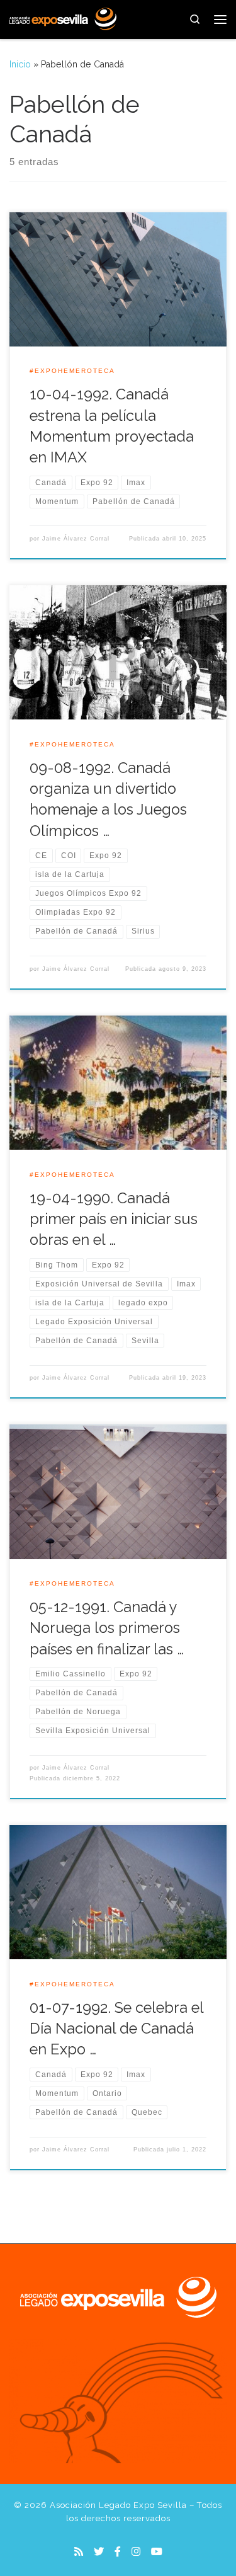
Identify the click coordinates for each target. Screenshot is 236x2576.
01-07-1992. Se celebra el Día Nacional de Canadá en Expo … (116, 2029)
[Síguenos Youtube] (157, 2552)
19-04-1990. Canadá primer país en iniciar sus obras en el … (114, 1219)
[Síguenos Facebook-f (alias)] (118, 2552)
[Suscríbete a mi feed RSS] (79, 2552)
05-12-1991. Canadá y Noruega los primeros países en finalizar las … (107, 1628)
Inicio (20, 64)
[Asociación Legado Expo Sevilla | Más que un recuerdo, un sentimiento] (63, 18)
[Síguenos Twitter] (99, 2552)
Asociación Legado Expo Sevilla (118, 2505)
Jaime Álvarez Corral (76, 539)
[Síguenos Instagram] (136, 2552)
